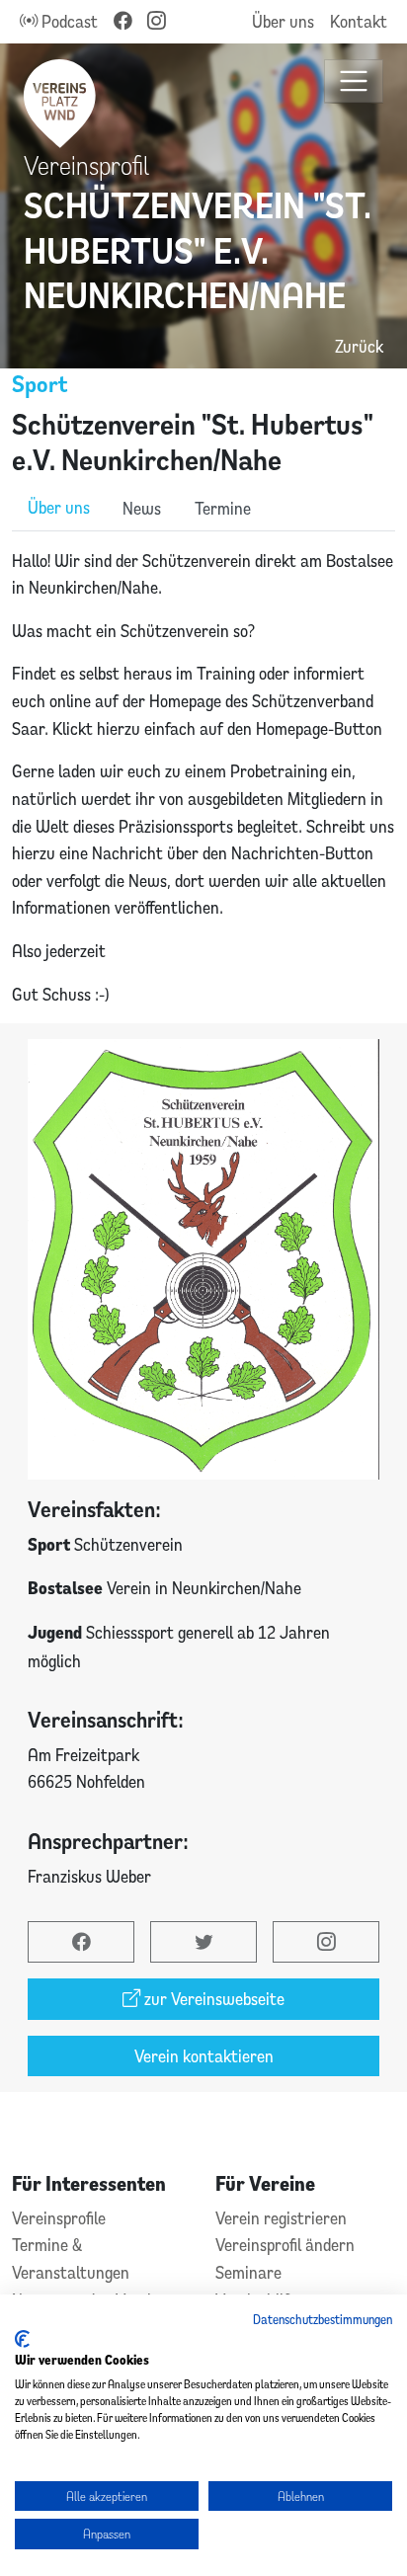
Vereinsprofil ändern (285, 2245)
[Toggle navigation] (354, 81)
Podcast (68, 21)
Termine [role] (223, 508)
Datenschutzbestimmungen (323, 2319)
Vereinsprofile (59, 2218)
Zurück (359, 346)
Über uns (283, 21)
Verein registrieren (281, 2218)
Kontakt (359, 21)
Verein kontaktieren (204, 2056)
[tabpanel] (203, 778)
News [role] (142, 508)
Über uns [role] (59, 507)
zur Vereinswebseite (212, 1999)
